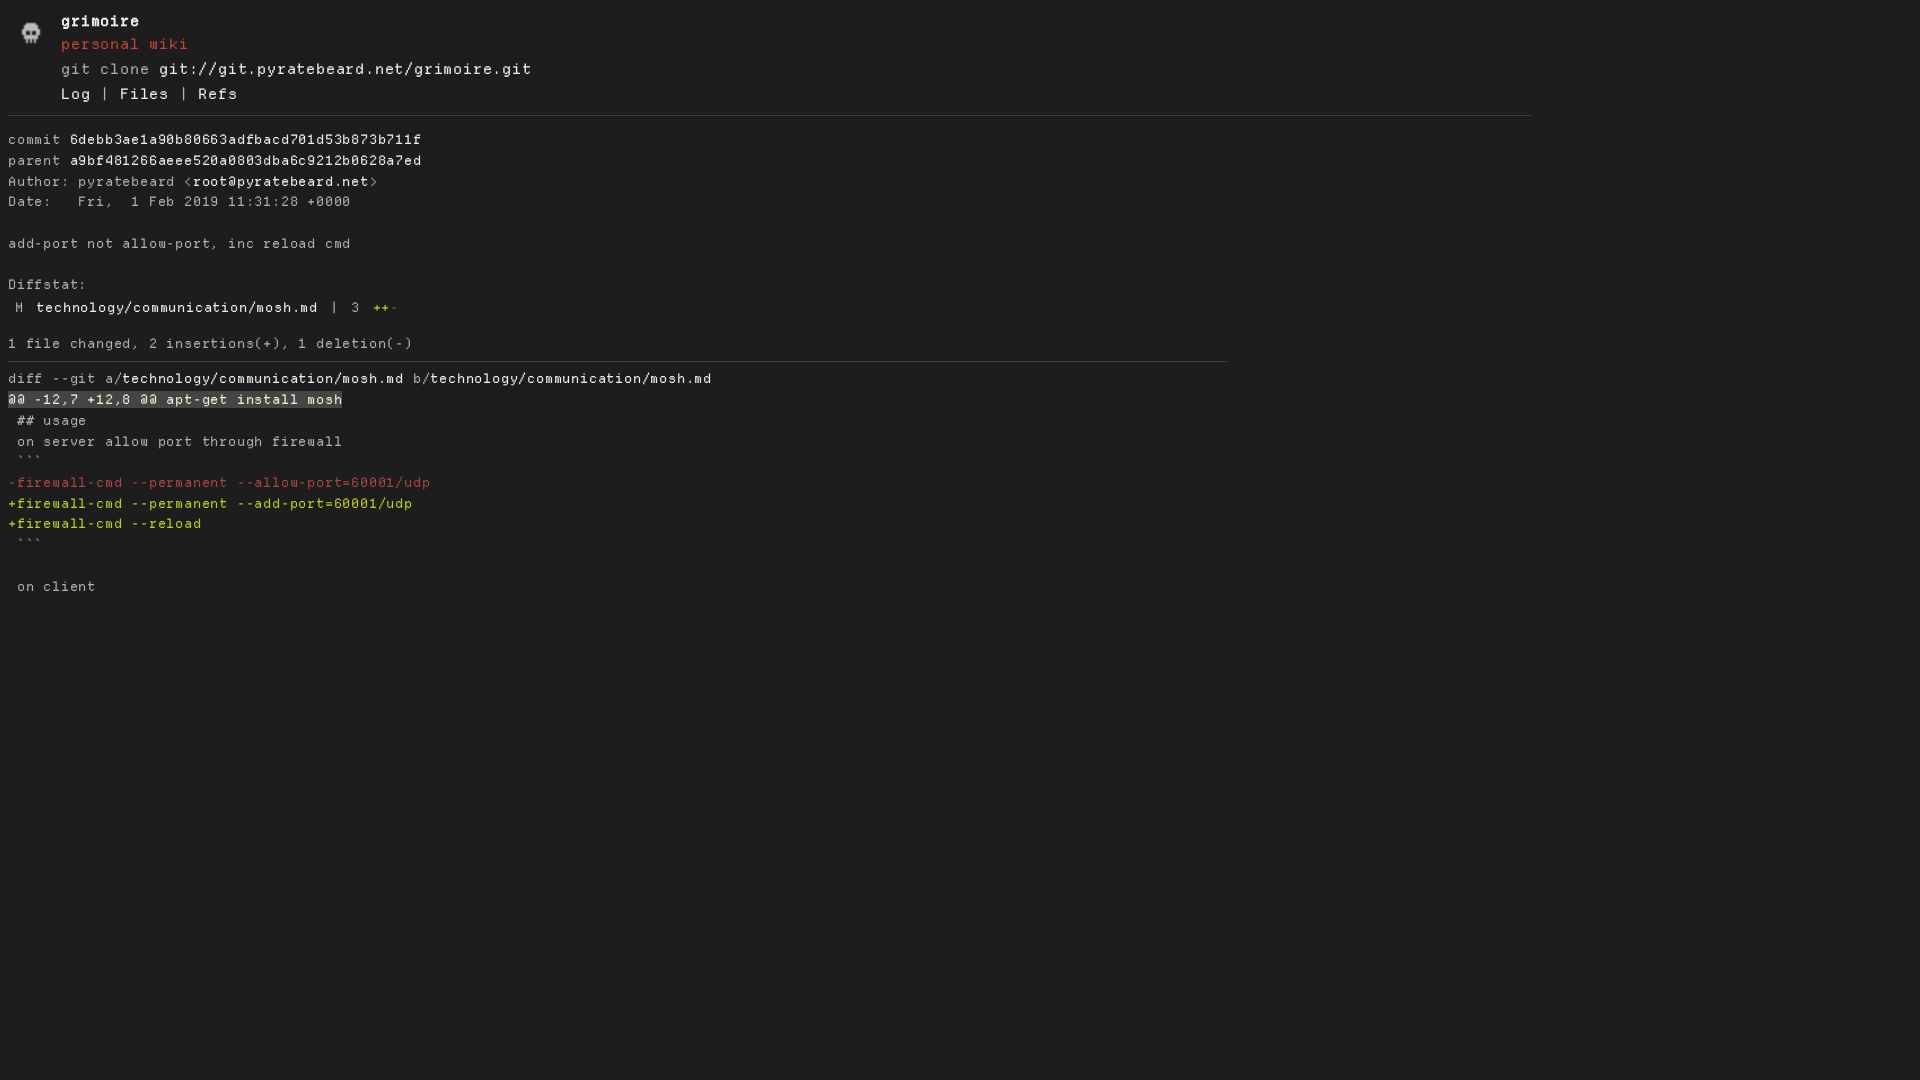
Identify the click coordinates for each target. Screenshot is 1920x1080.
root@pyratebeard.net (281, 181)
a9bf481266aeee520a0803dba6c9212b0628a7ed (246, 160)
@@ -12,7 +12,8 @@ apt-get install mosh (175, 399)
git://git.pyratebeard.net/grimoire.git (345, 69)
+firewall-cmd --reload (105, 523)
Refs (217, 94)
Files (144, 94)
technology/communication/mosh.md (177, 307)
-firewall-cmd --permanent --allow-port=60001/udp (219, 482)
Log (75, 94)
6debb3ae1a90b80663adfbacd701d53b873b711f (246, 139)
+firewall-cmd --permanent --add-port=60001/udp (210, 503)
